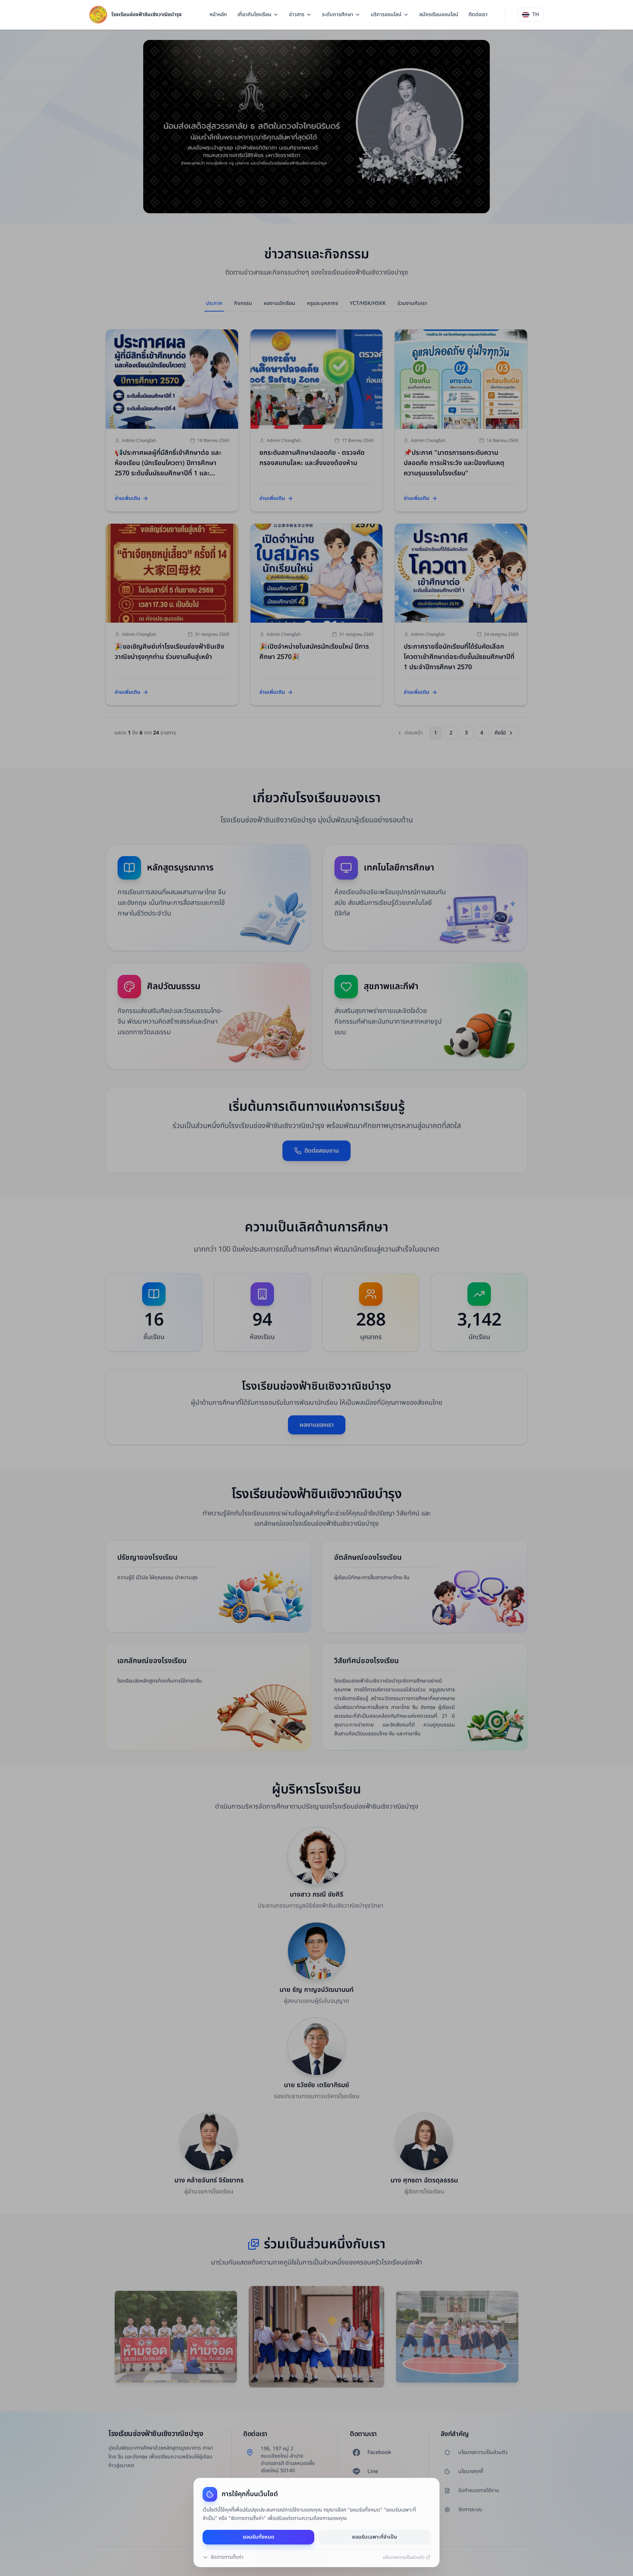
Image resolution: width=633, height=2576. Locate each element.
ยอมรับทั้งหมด (259, 2537)
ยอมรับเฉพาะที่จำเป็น (375, 2537)
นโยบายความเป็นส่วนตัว (404, 2557)
